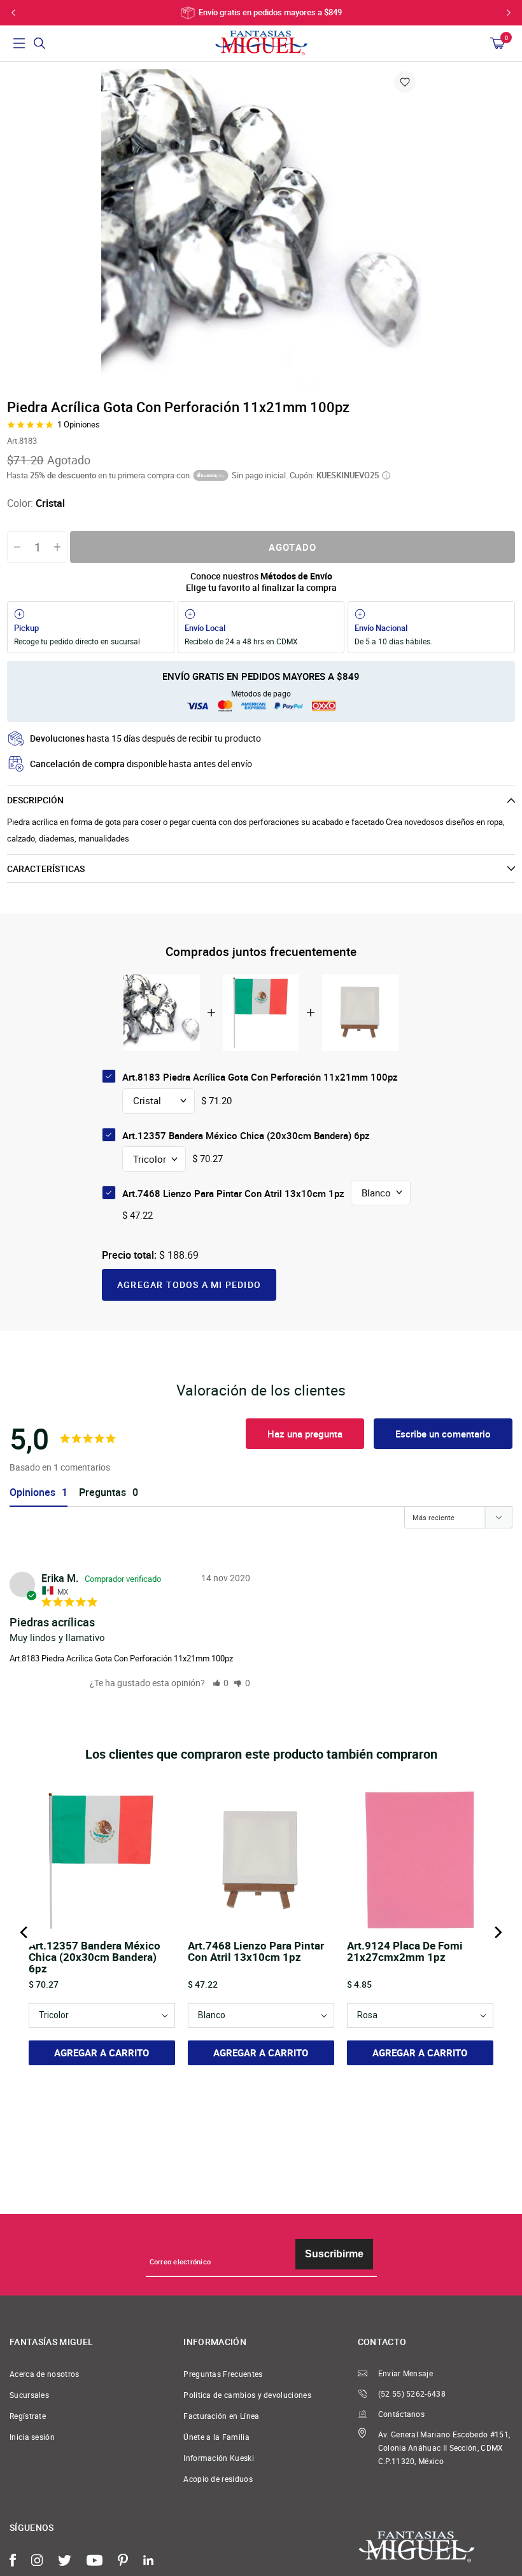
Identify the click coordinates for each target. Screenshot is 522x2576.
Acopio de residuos (218, 2479)
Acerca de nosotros (45, 2374)
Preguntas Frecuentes (223, 2374)
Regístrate (28, 2416)
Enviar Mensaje (406, 2373)
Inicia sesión (32, 2437)
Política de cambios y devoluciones (247, 2395)
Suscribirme (334, 2254)
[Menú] (19, 43)
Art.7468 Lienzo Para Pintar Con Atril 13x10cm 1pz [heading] (256, 1952)
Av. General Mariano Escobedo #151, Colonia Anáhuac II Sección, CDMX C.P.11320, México (444, 2448)
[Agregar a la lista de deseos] (405, 82)
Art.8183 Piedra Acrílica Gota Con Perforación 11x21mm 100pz (121, 1658)
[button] (221, 1683)
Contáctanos (401, 2414)
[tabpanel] (261, 229)
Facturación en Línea (221, 2416)
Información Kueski (219, 2458)
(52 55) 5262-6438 (412, 2394)
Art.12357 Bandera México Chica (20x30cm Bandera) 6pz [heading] (95, 1957)
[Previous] (25, 1932)
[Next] (497, 1932)
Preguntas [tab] (102, 1492)
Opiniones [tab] (32, 1492)
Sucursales (29, 2395)
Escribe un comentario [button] (443, 1434)
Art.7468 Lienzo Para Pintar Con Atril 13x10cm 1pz (233, 1193)
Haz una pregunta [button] (305, 1434)
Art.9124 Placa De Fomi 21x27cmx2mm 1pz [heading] (405, 1952)
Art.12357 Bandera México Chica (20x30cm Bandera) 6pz (246, 1135)
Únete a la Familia (216, 2437)
